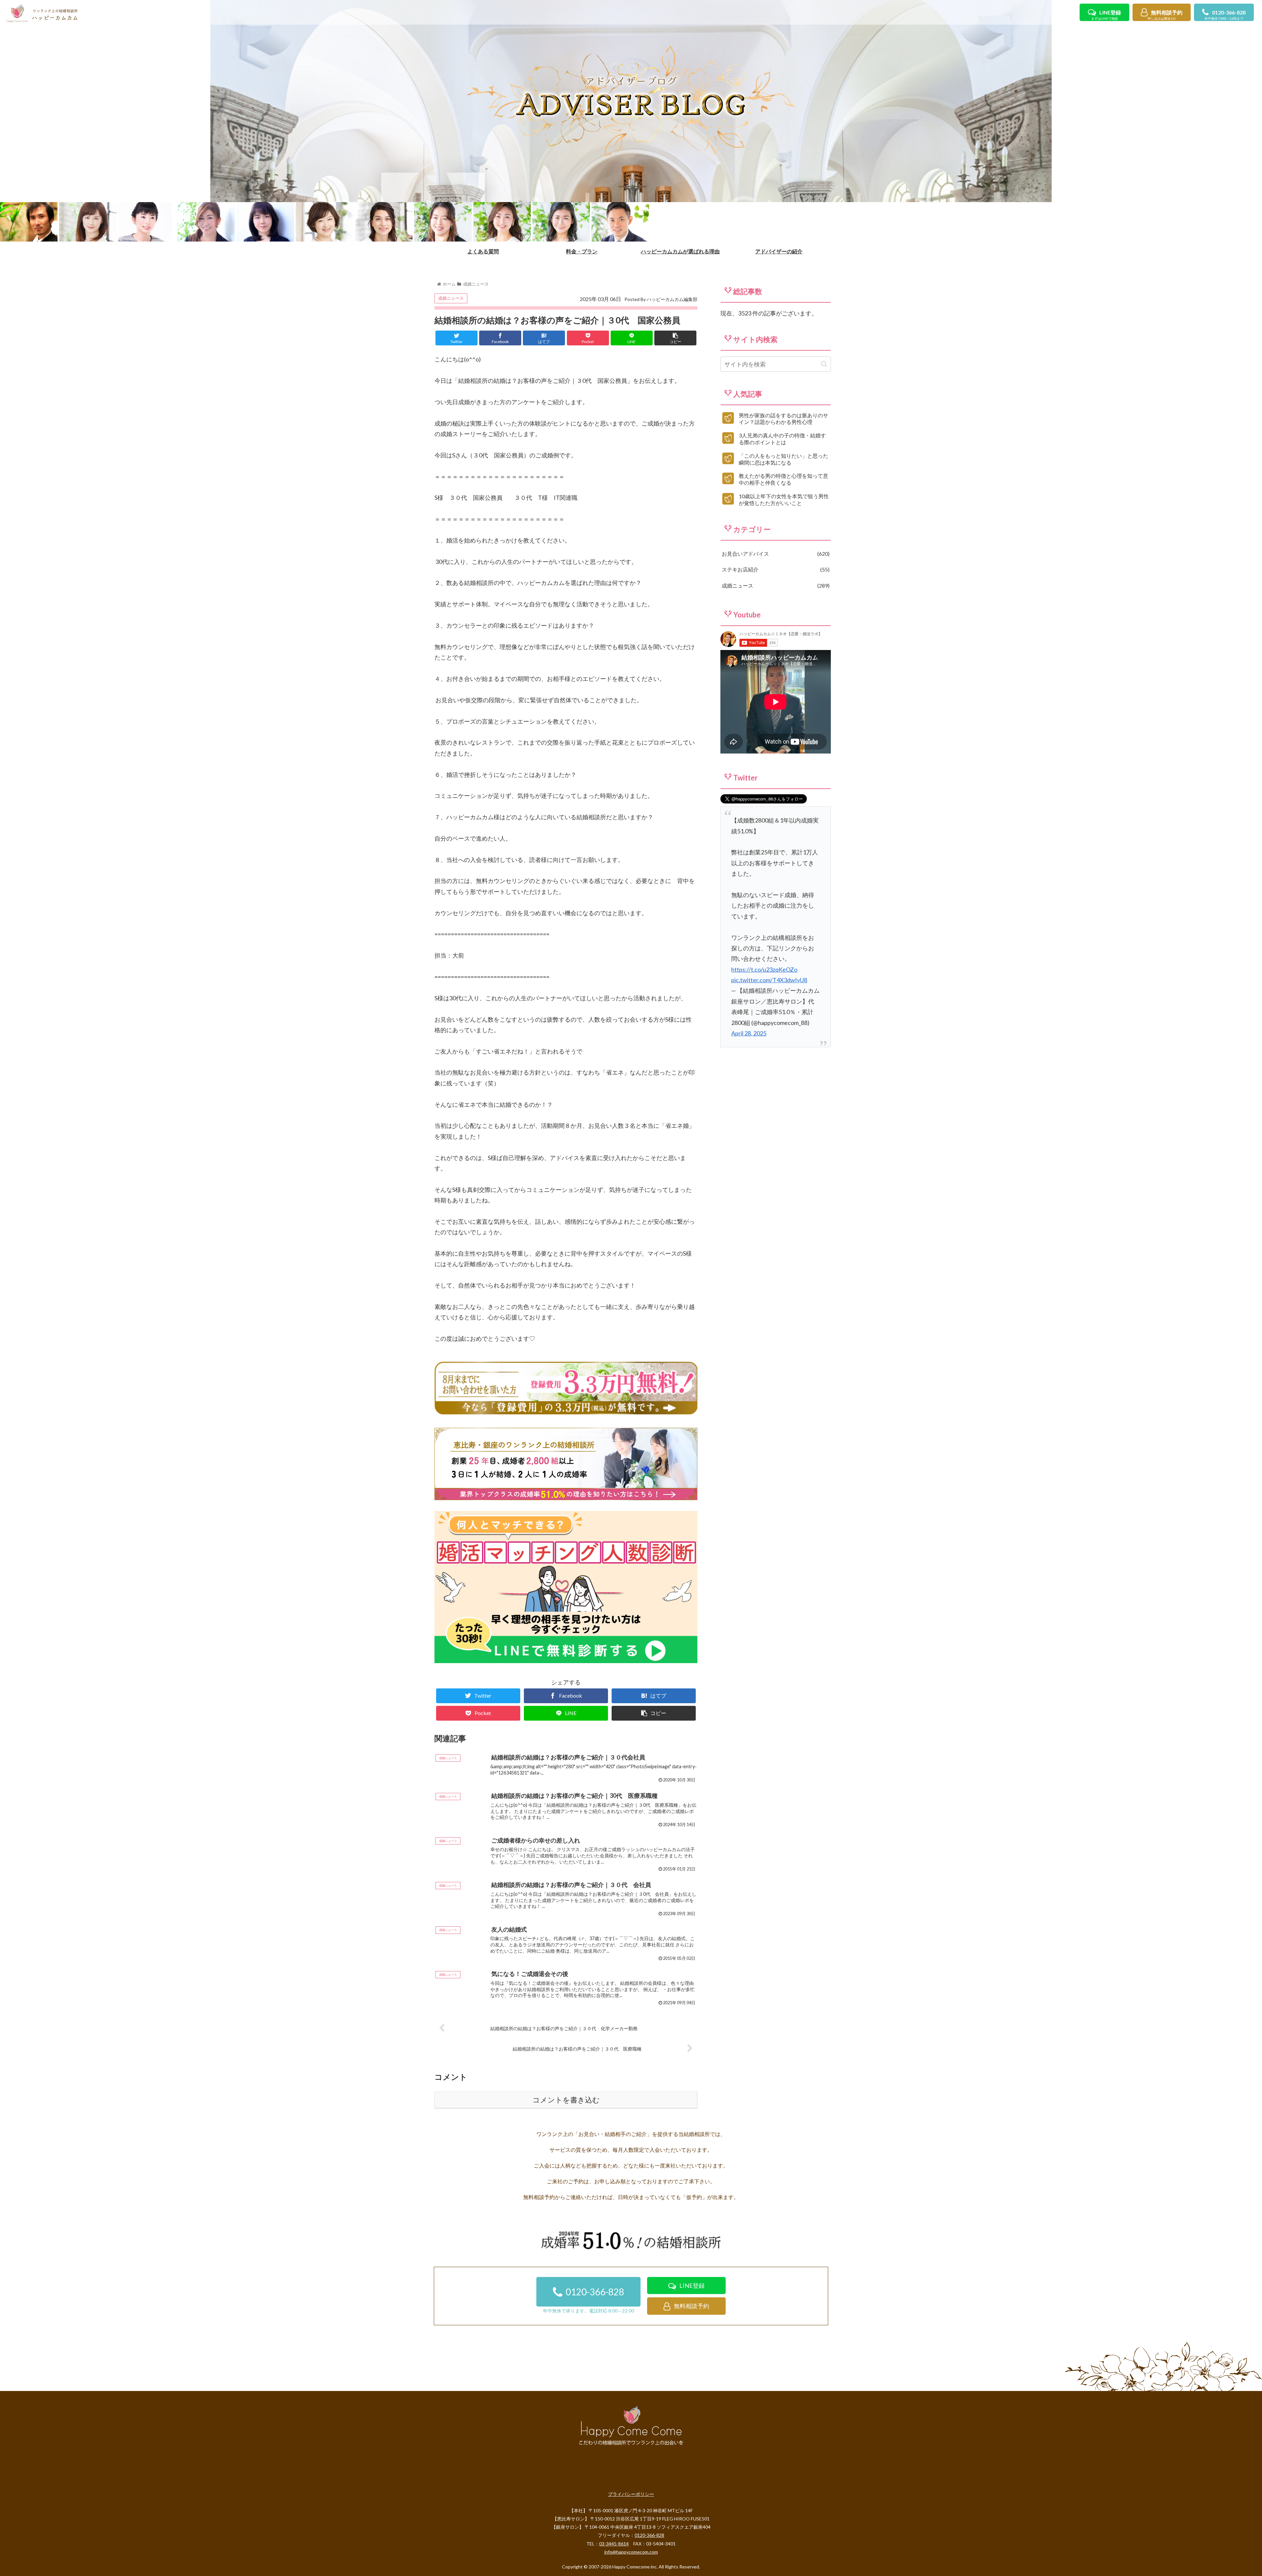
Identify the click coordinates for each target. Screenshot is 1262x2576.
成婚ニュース (451, 298)
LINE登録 (1106, 15)
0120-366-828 (1225, 15)
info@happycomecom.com (631, 2552)
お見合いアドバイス (775, 554)
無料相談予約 (1165, 15)
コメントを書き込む (566, 2100)
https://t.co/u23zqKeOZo (764, 969)
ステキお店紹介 (775, 569)
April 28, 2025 (749, 1033)
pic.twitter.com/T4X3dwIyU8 (769, 980)
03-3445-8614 (614, 2544)
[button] (824, 364)
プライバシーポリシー (631, 2494)
